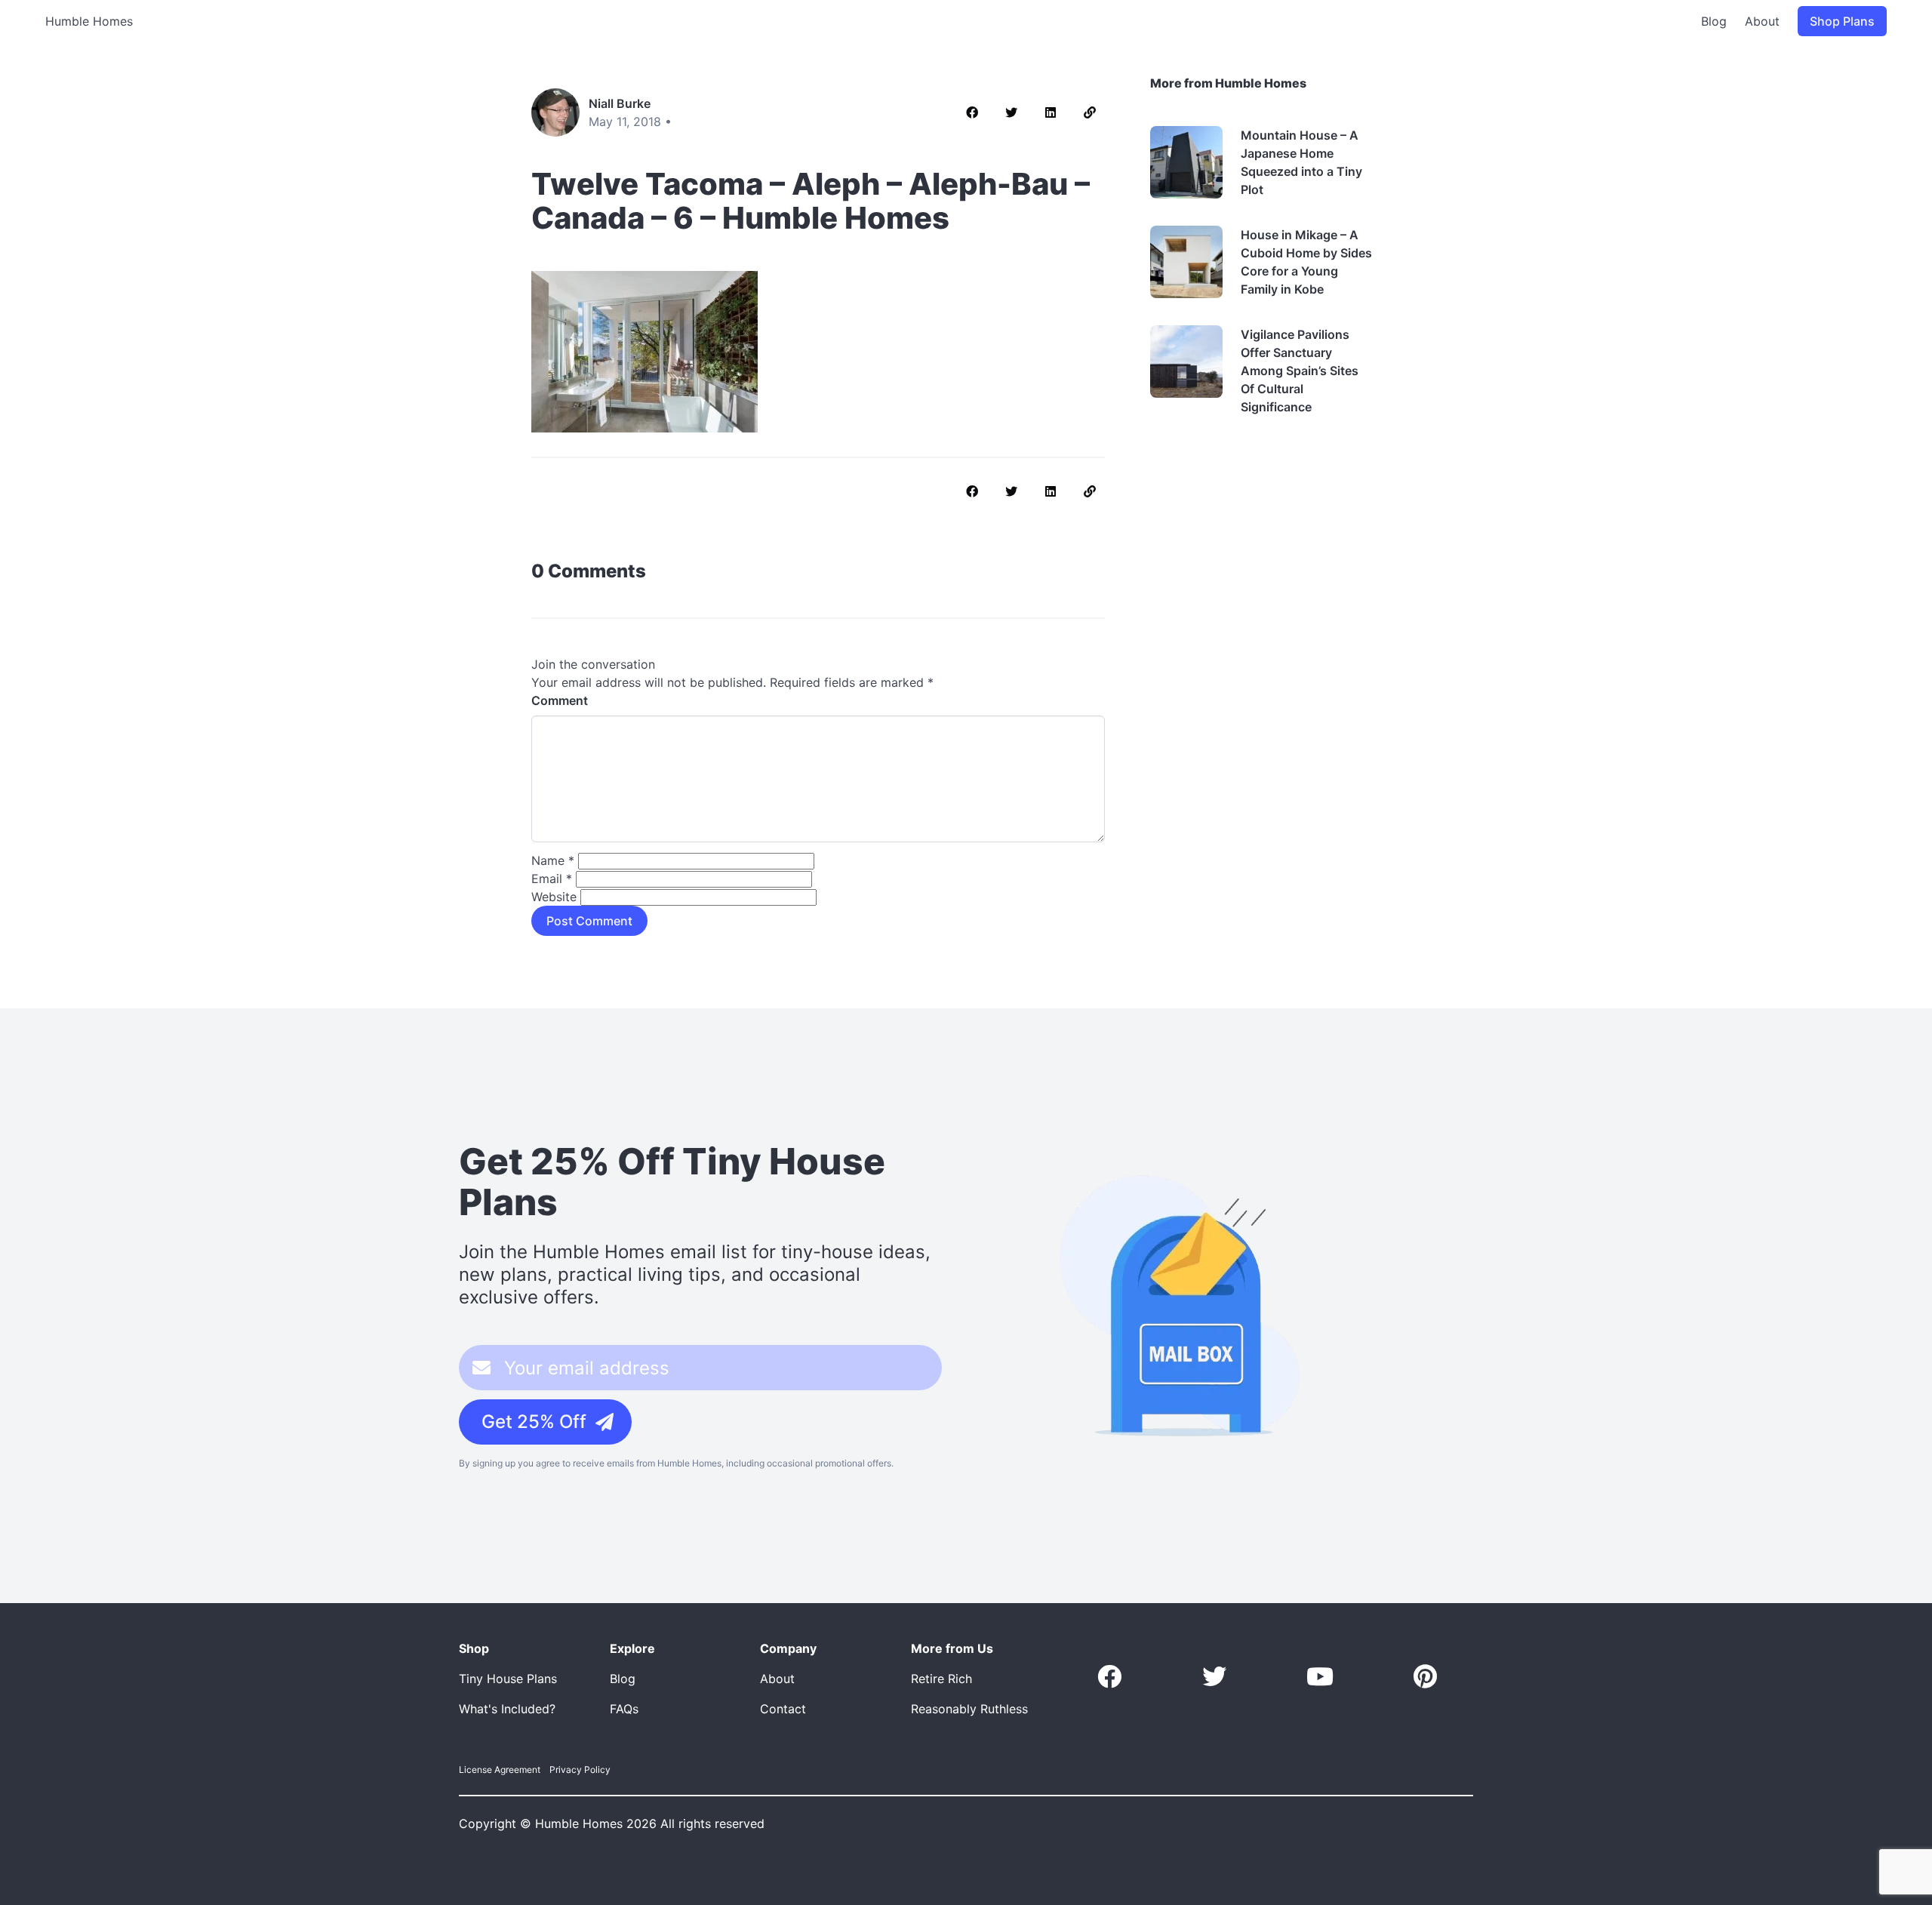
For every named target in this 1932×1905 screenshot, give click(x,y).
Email (552, 879)
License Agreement (500, 1770)
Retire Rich (941, 1679)
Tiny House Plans (508, 1679)
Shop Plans (1842, 21)
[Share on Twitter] (1011, 112)
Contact (783, 1709)
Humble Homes (89, 21)
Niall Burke (620, 103)
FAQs (624, 1709)
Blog (1714, 21)
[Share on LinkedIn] (1051, 112)
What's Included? (507, 1709)
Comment (560, 700)
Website (554, 897)
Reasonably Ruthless (969, 1709)
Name (553, 860)
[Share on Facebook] (972, 112)
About (1762, 21)
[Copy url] (1090, 112)
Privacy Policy (580, 1770)
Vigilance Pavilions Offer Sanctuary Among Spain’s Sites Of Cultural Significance (1300, 371)
